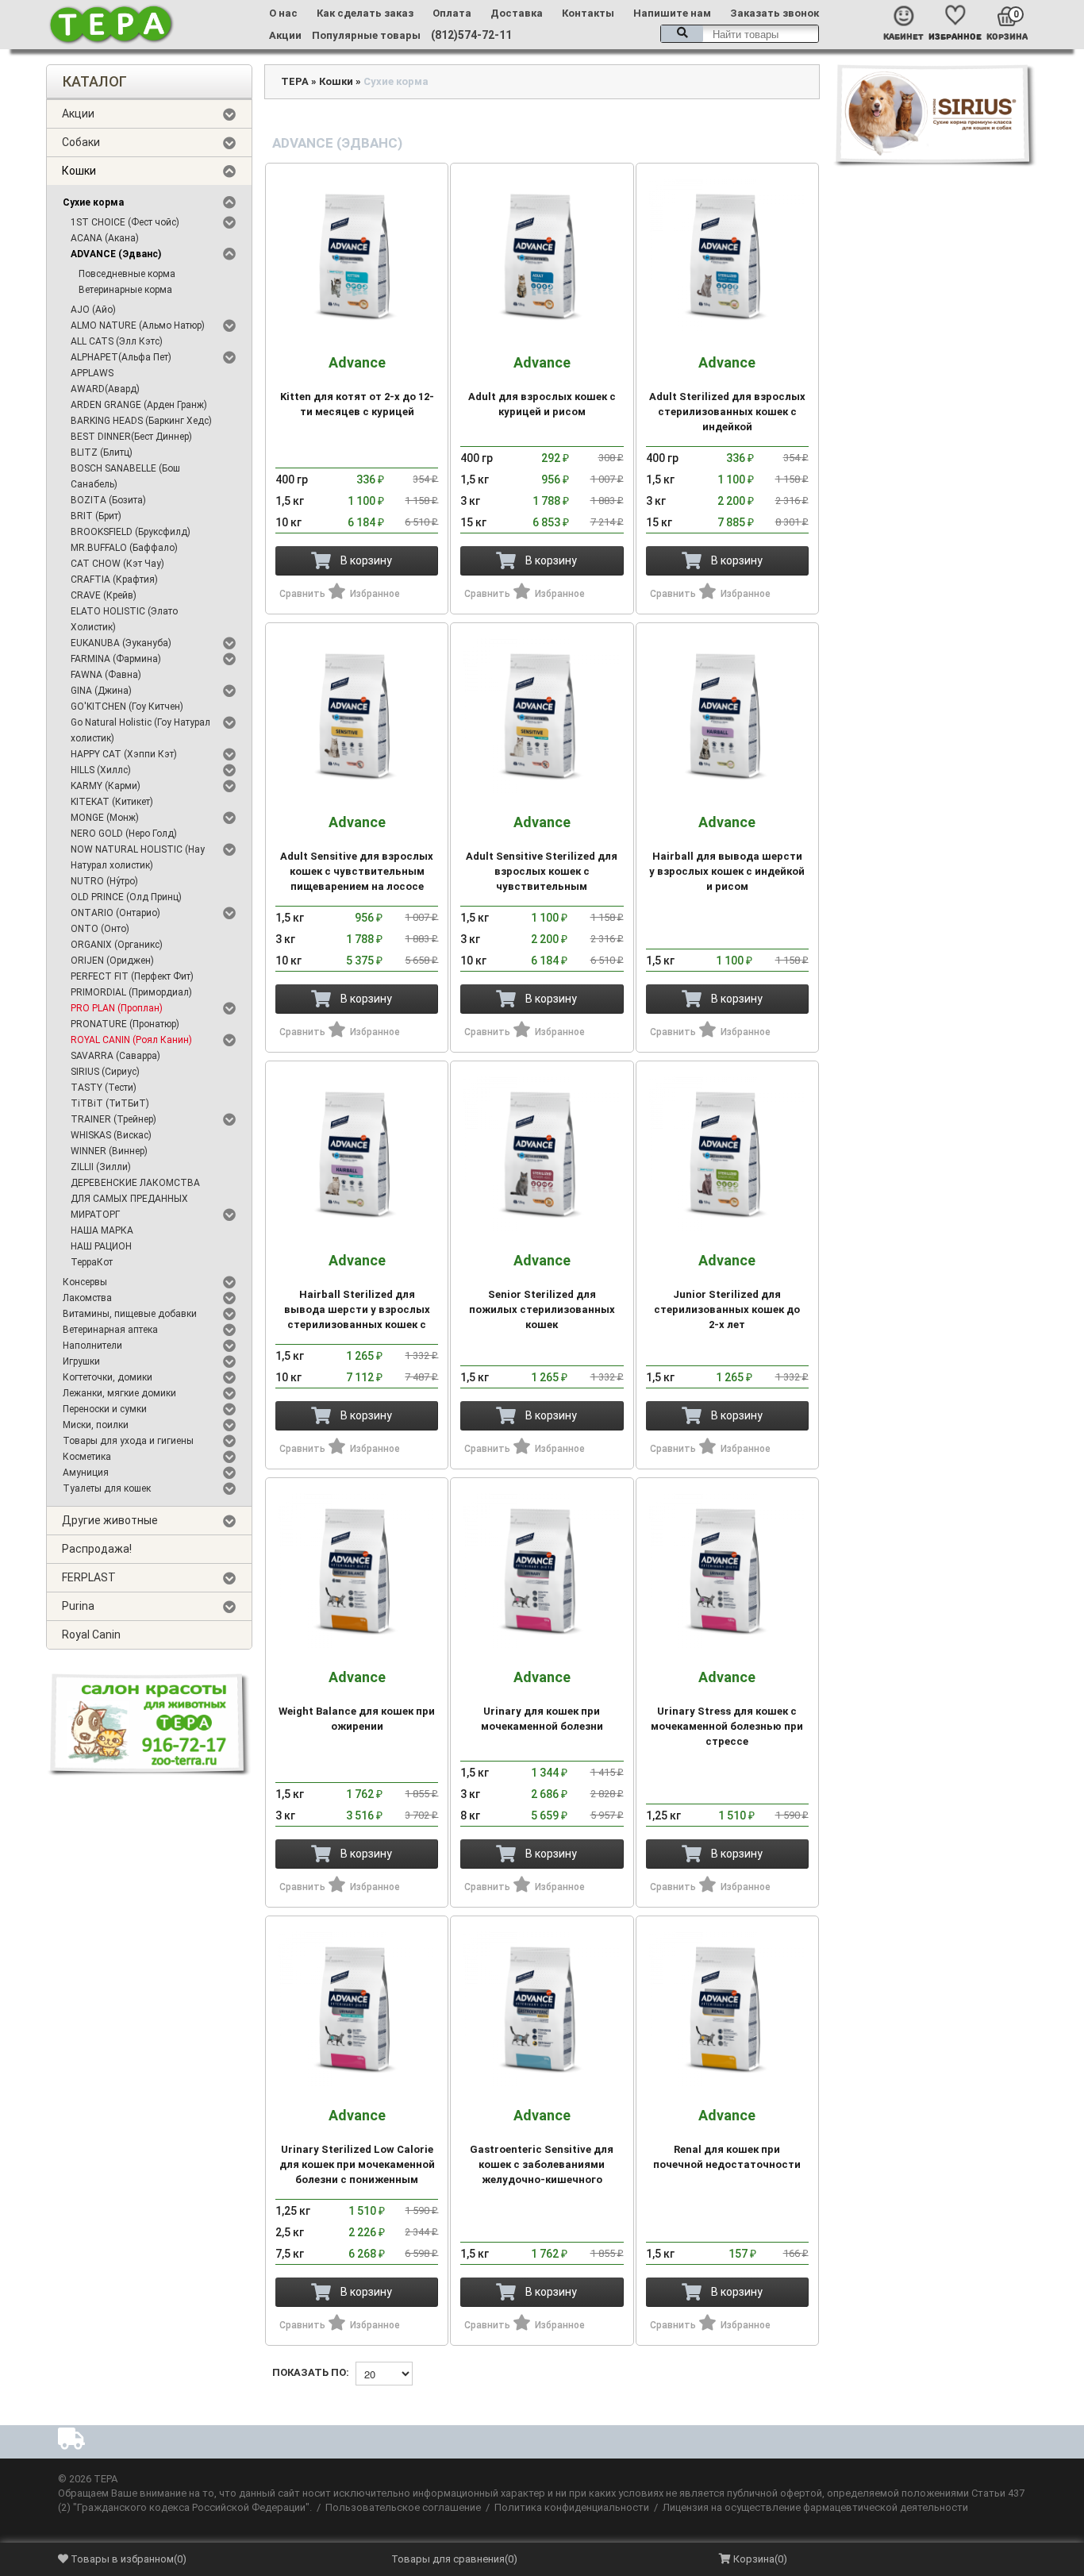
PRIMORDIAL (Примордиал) (131, 992)
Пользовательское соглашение (403, 2507)
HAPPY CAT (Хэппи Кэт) (124, 754)
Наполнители (92, 1346)
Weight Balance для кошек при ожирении (357, 1701)
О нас (283, 13)
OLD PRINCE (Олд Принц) (126, 897)
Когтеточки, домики (108, 1377)
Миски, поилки (96, 1425)
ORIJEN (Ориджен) (112, 961)
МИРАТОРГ (95, 1215)
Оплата (452, 13)
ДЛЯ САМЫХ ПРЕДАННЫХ (129, 1199)
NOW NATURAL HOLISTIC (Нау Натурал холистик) (138, 857)
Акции (285, 35)
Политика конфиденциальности (572, 2507)
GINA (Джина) (101, 691)
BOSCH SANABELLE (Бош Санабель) (125, 476)
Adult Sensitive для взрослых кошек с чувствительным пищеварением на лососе (357, 853)
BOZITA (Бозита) (108, 500)
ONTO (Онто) (100, 929)
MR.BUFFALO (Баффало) (124, 548)
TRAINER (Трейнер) (113, 1119)
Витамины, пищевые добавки (130, 1314)
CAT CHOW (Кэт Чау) (117, 564)
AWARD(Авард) (105, 389)
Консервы (85, 1282)
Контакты (588, 13)
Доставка (517, 13)
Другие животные (110, 1520)
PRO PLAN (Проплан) (117, 1008)
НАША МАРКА (102, 1230)
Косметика (87, 1457)
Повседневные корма (127, 274)
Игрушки (81, 1361)
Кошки (79, 171)
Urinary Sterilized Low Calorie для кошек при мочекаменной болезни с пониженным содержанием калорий (357, 2154)
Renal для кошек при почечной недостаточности (727, 2139)
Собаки (81, 142)
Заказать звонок (775, 13)
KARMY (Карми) (106, 786)
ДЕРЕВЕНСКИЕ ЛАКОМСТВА (135, 1183)
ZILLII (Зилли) (101, 1167)
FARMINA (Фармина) (116, 659)
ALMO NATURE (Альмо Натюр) (138, 325)
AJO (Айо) (93, 310)
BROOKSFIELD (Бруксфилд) (131, 532)
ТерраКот (92, 1262)
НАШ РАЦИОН (101, 1246)
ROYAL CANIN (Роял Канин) (131, 1040)
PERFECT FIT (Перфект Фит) (132, 976)
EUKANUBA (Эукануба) (121, 643)
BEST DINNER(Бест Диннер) (131, 437)
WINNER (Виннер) (109, 1151)
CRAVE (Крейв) (104, 595)
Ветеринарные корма (125, 290)
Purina (78, 1606)
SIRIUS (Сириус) (105, 1072)
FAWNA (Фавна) (106, 675)
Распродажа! (97, 1549)
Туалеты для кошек (107, 1488)
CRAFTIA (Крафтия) (114, 580)
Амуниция (86, 1473)
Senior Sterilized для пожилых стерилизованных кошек (542, 1292)
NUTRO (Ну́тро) (104, 881)
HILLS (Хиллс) (101, 770)
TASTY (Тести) (104, 1088)
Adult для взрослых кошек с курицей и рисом (542, 386)
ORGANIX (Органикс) (117, 945)
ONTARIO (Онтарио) (115, 913)
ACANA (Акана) (105, 238)
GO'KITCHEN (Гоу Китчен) (127, 707)
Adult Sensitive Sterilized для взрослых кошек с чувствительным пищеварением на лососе (542, 861)
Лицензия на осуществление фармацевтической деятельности (815, 2507)
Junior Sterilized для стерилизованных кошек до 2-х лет (727, 1292)
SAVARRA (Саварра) (115, 1056)
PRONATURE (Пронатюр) (125, 1024)
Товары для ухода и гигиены (128, 1441)
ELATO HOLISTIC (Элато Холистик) (124, 619)
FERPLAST (89, 1577)
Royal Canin (91, 1635)
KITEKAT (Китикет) (112, 802)
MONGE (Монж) (105, 818)
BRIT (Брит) (96, 516)
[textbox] (740, 34)
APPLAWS (92, 373)
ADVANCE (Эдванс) (116, 254)
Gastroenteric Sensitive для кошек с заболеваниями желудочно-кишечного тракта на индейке (542, 2154)
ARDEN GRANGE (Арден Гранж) (139, 405)
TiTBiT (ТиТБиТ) (110, 1103)
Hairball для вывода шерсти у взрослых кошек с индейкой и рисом (727, 853)
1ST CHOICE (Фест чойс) (125, 222)
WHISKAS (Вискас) (111, 1135)
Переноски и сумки (105, 1409)
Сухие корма (93, 202)
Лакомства (87, 1298)
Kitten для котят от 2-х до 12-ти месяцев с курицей (357, 386)
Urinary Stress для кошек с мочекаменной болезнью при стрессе (727, 1708)
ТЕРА (295, 81)
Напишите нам (672, 13)
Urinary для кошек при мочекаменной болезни (542, 1701)
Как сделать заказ (365, 13)
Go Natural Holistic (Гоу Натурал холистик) (140, 730)
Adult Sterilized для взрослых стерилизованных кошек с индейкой (727, 394)
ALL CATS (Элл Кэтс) (117, 341)
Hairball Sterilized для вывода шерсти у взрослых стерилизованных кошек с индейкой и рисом (357, 1299)
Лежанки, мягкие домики (119, 1393)
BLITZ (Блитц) (102, 452)
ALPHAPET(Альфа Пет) (121, 357)
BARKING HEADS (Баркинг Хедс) (141, 421)
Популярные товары (366, 35)
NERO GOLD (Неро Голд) (124, 834)
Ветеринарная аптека (110, 1330)
